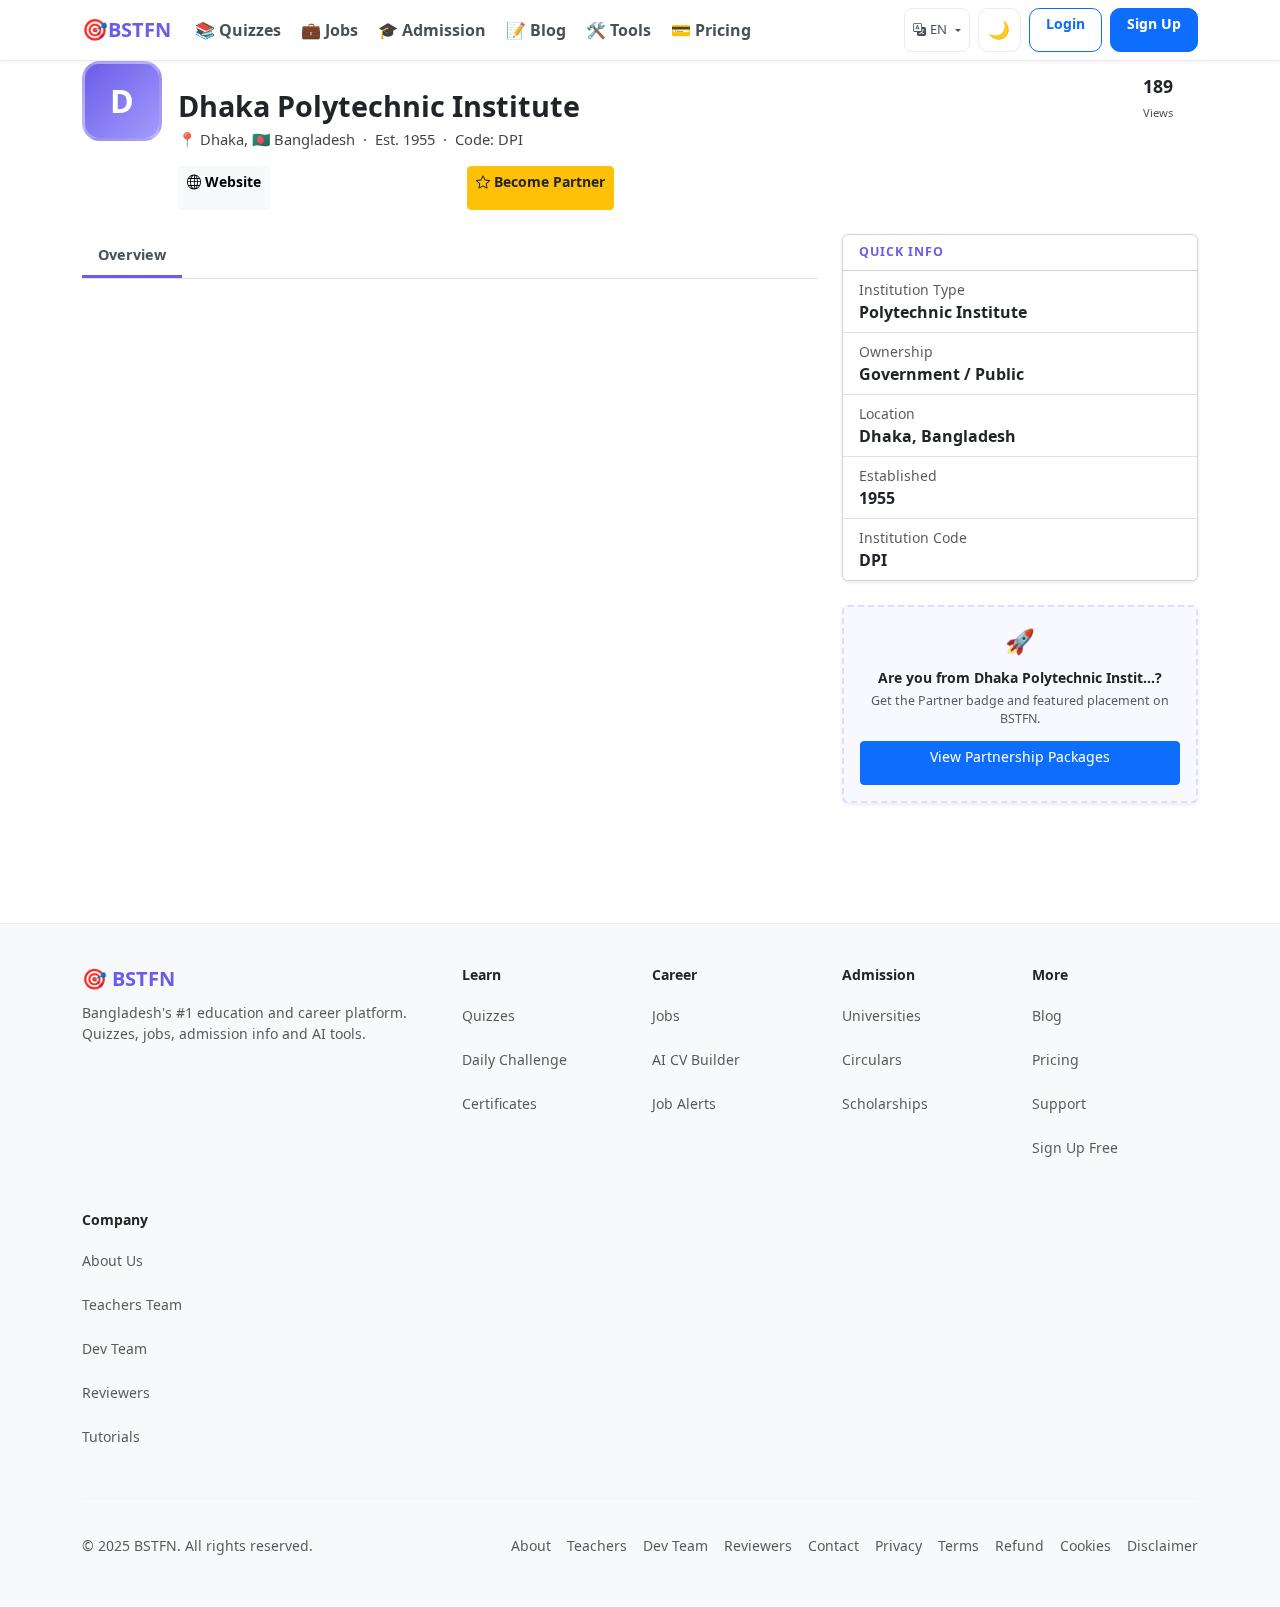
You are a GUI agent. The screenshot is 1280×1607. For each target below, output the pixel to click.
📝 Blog (536, 30)
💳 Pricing (711, 30)
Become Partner (549, 181)
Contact (833, 1545)
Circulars (335, 181)
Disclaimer (1162, 1545)
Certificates (499, 1103)
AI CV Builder (696, 1059)
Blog (1047, 1015)
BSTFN (126, 29)
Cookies (1085, 1545)
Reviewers (116, 1392)
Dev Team (114, 1348)
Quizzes (488, 1015)
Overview (132, 254)
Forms (429, 181)
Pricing (1055, 1059)
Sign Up (1154, 23)
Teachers (597, 1545)
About (531, 1545)
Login (1065, 23)
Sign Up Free (1075, 1147)
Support (1059, 1103)
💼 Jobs (329, 30)
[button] (936, 30)
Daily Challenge (514, 1059)
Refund (1019, 1545)
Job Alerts (684, 1103)
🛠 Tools (618, 30)
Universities (881, 1015)
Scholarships (885, 1103)
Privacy (898, 1545)
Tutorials (111, 1436)
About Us (112, 1260)
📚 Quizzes (238, 30)
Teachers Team (132, 1304)
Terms (958, 1545)
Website (233, 181)
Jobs (666, 1015)
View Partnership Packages (1020, 756)
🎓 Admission (432, 30)
